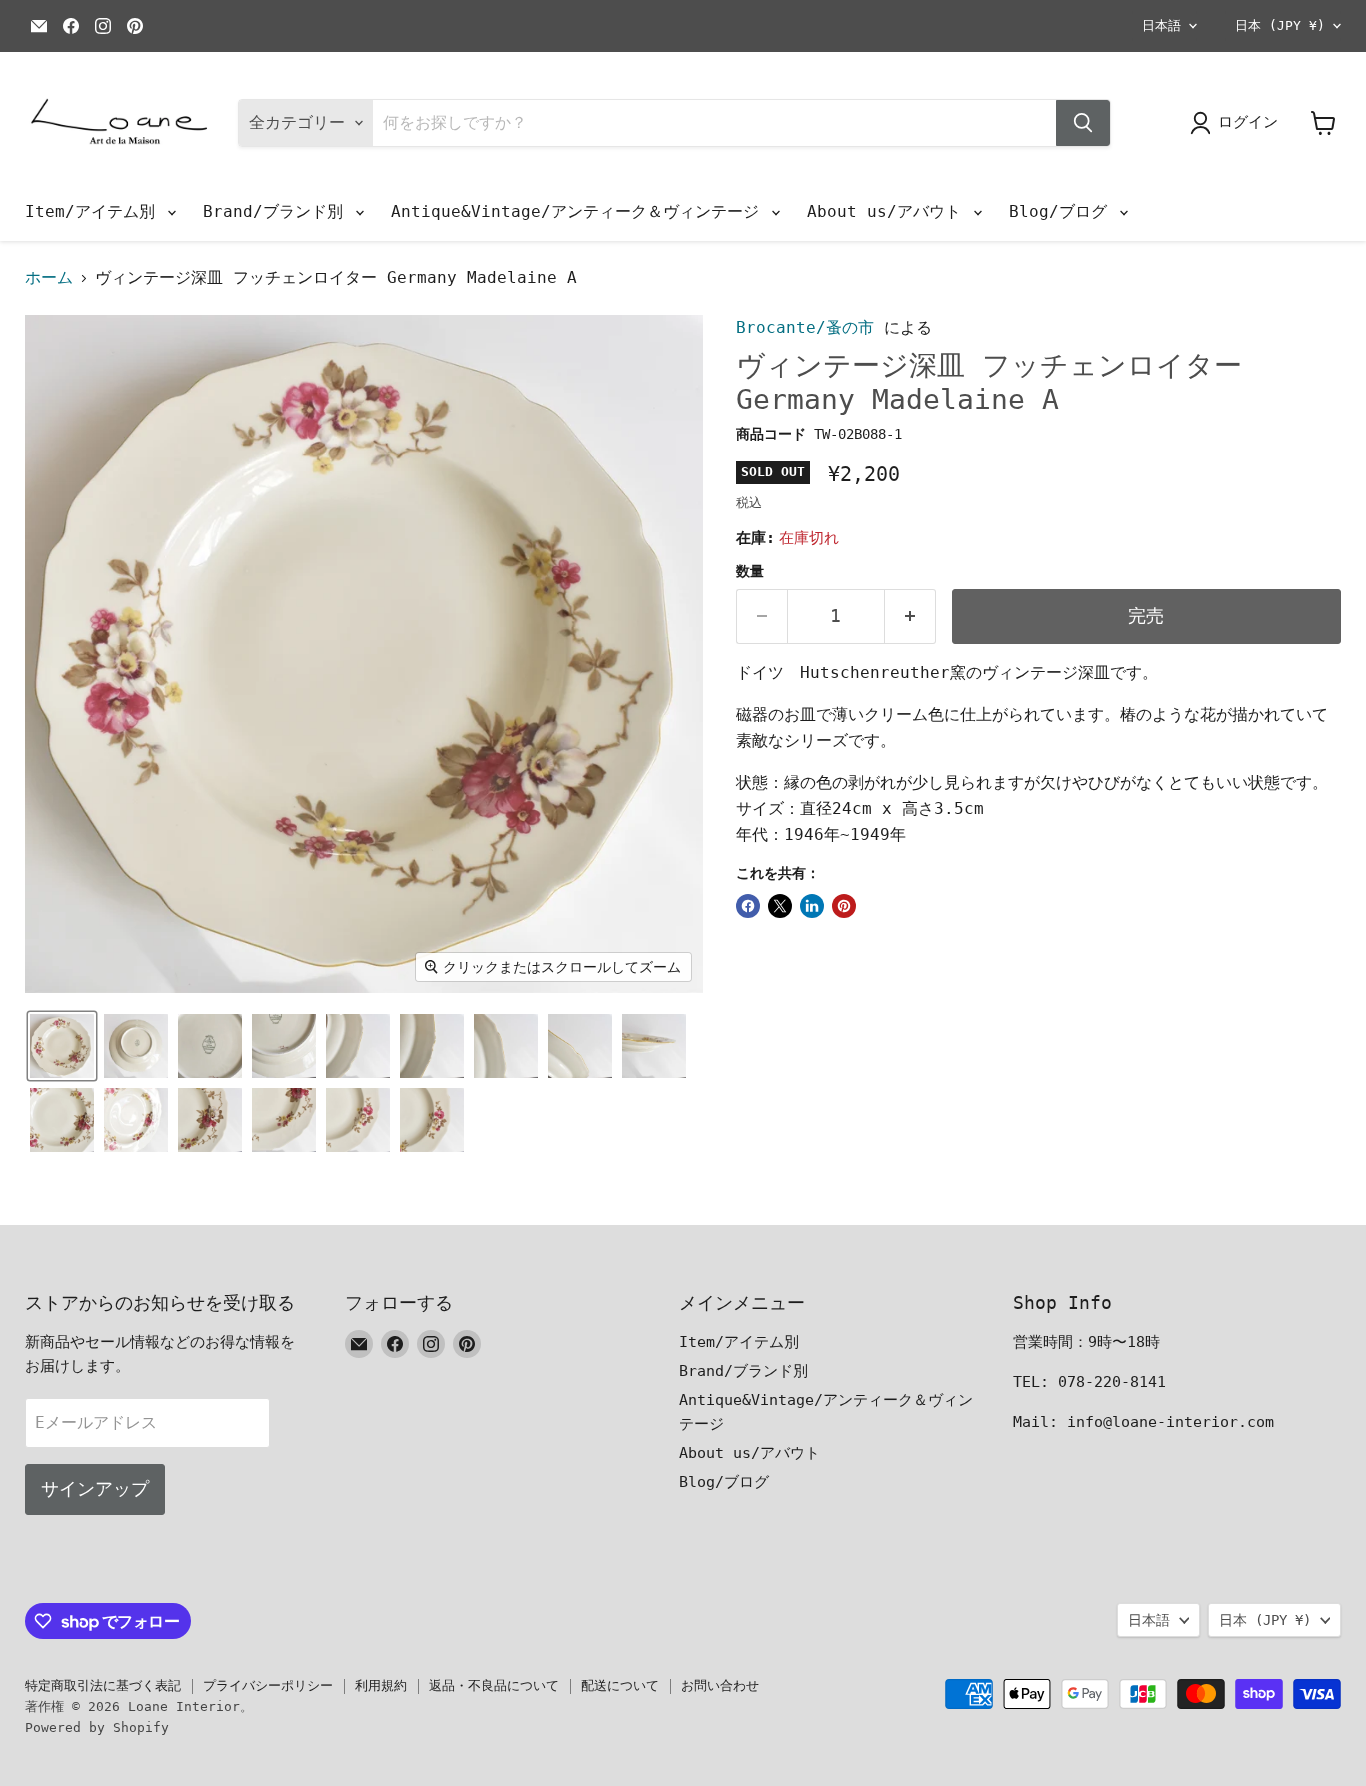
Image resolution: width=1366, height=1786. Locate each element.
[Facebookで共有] (748, 906)
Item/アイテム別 (95, 211)
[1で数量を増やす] (910, 616)
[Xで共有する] (780, 906)
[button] (62, 1046)
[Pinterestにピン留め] (844, 906)
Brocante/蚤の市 (805, 327)
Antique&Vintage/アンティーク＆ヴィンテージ (580, 211)
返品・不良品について (494, 1685)
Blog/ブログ (1063, 211)
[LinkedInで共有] (812, 906)
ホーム (49, 278)
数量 (750, 571)
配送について (620, 1685)
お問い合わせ (720, 1685)
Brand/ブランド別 (278, 211)
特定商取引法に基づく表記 (103, 1685)
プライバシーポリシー (268, 1685)
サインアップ (95, 1488)
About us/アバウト (889, 211)
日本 (1280, 25)
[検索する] (1083, 123)
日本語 (1161, 25)
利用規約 (381, 1685)
